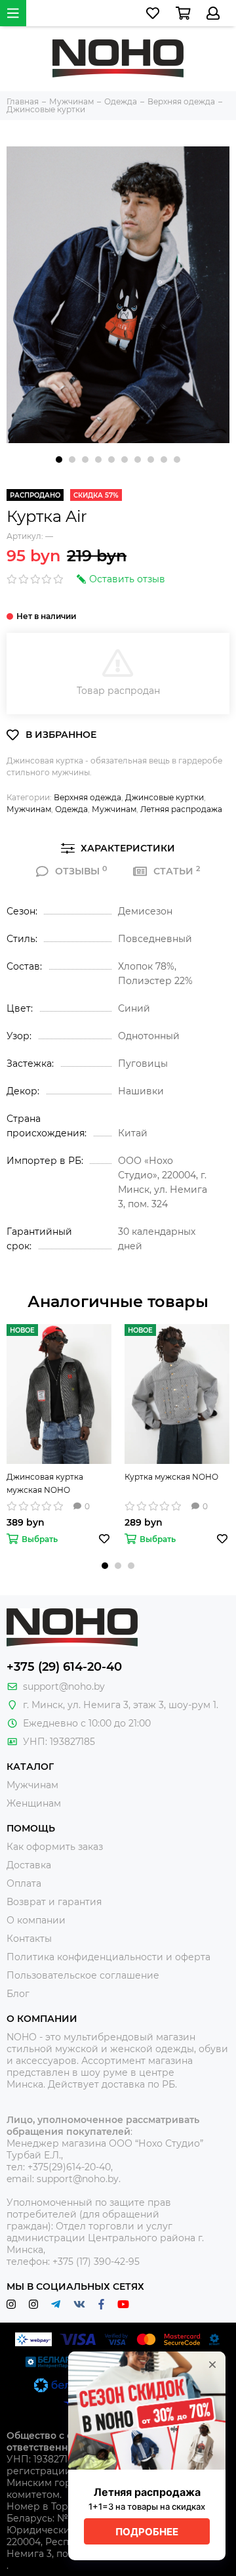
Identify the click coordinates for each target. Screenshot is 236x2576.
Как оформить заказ (55, 1847)
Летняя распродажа (181, 809)
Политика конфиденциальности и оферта (108, 1957)
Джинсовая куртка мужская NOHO (45, 1483)
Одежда (71, 809)
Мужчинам (29, 809)
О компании (36, 1920)
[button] (59, 460)
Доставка (29, 1865)
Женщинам (34, 1803)
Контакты (29, 1939)
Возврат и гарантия (54, 1902)
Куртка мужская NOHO (171, 1477)
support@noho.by (64, 1686)
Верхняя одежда (88, 797)
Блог (18, 1994)
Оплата (24, 1883)
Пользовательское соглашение (83, 1975)
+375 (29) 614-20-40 (64, 1667)
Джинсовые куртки (165, 797)
